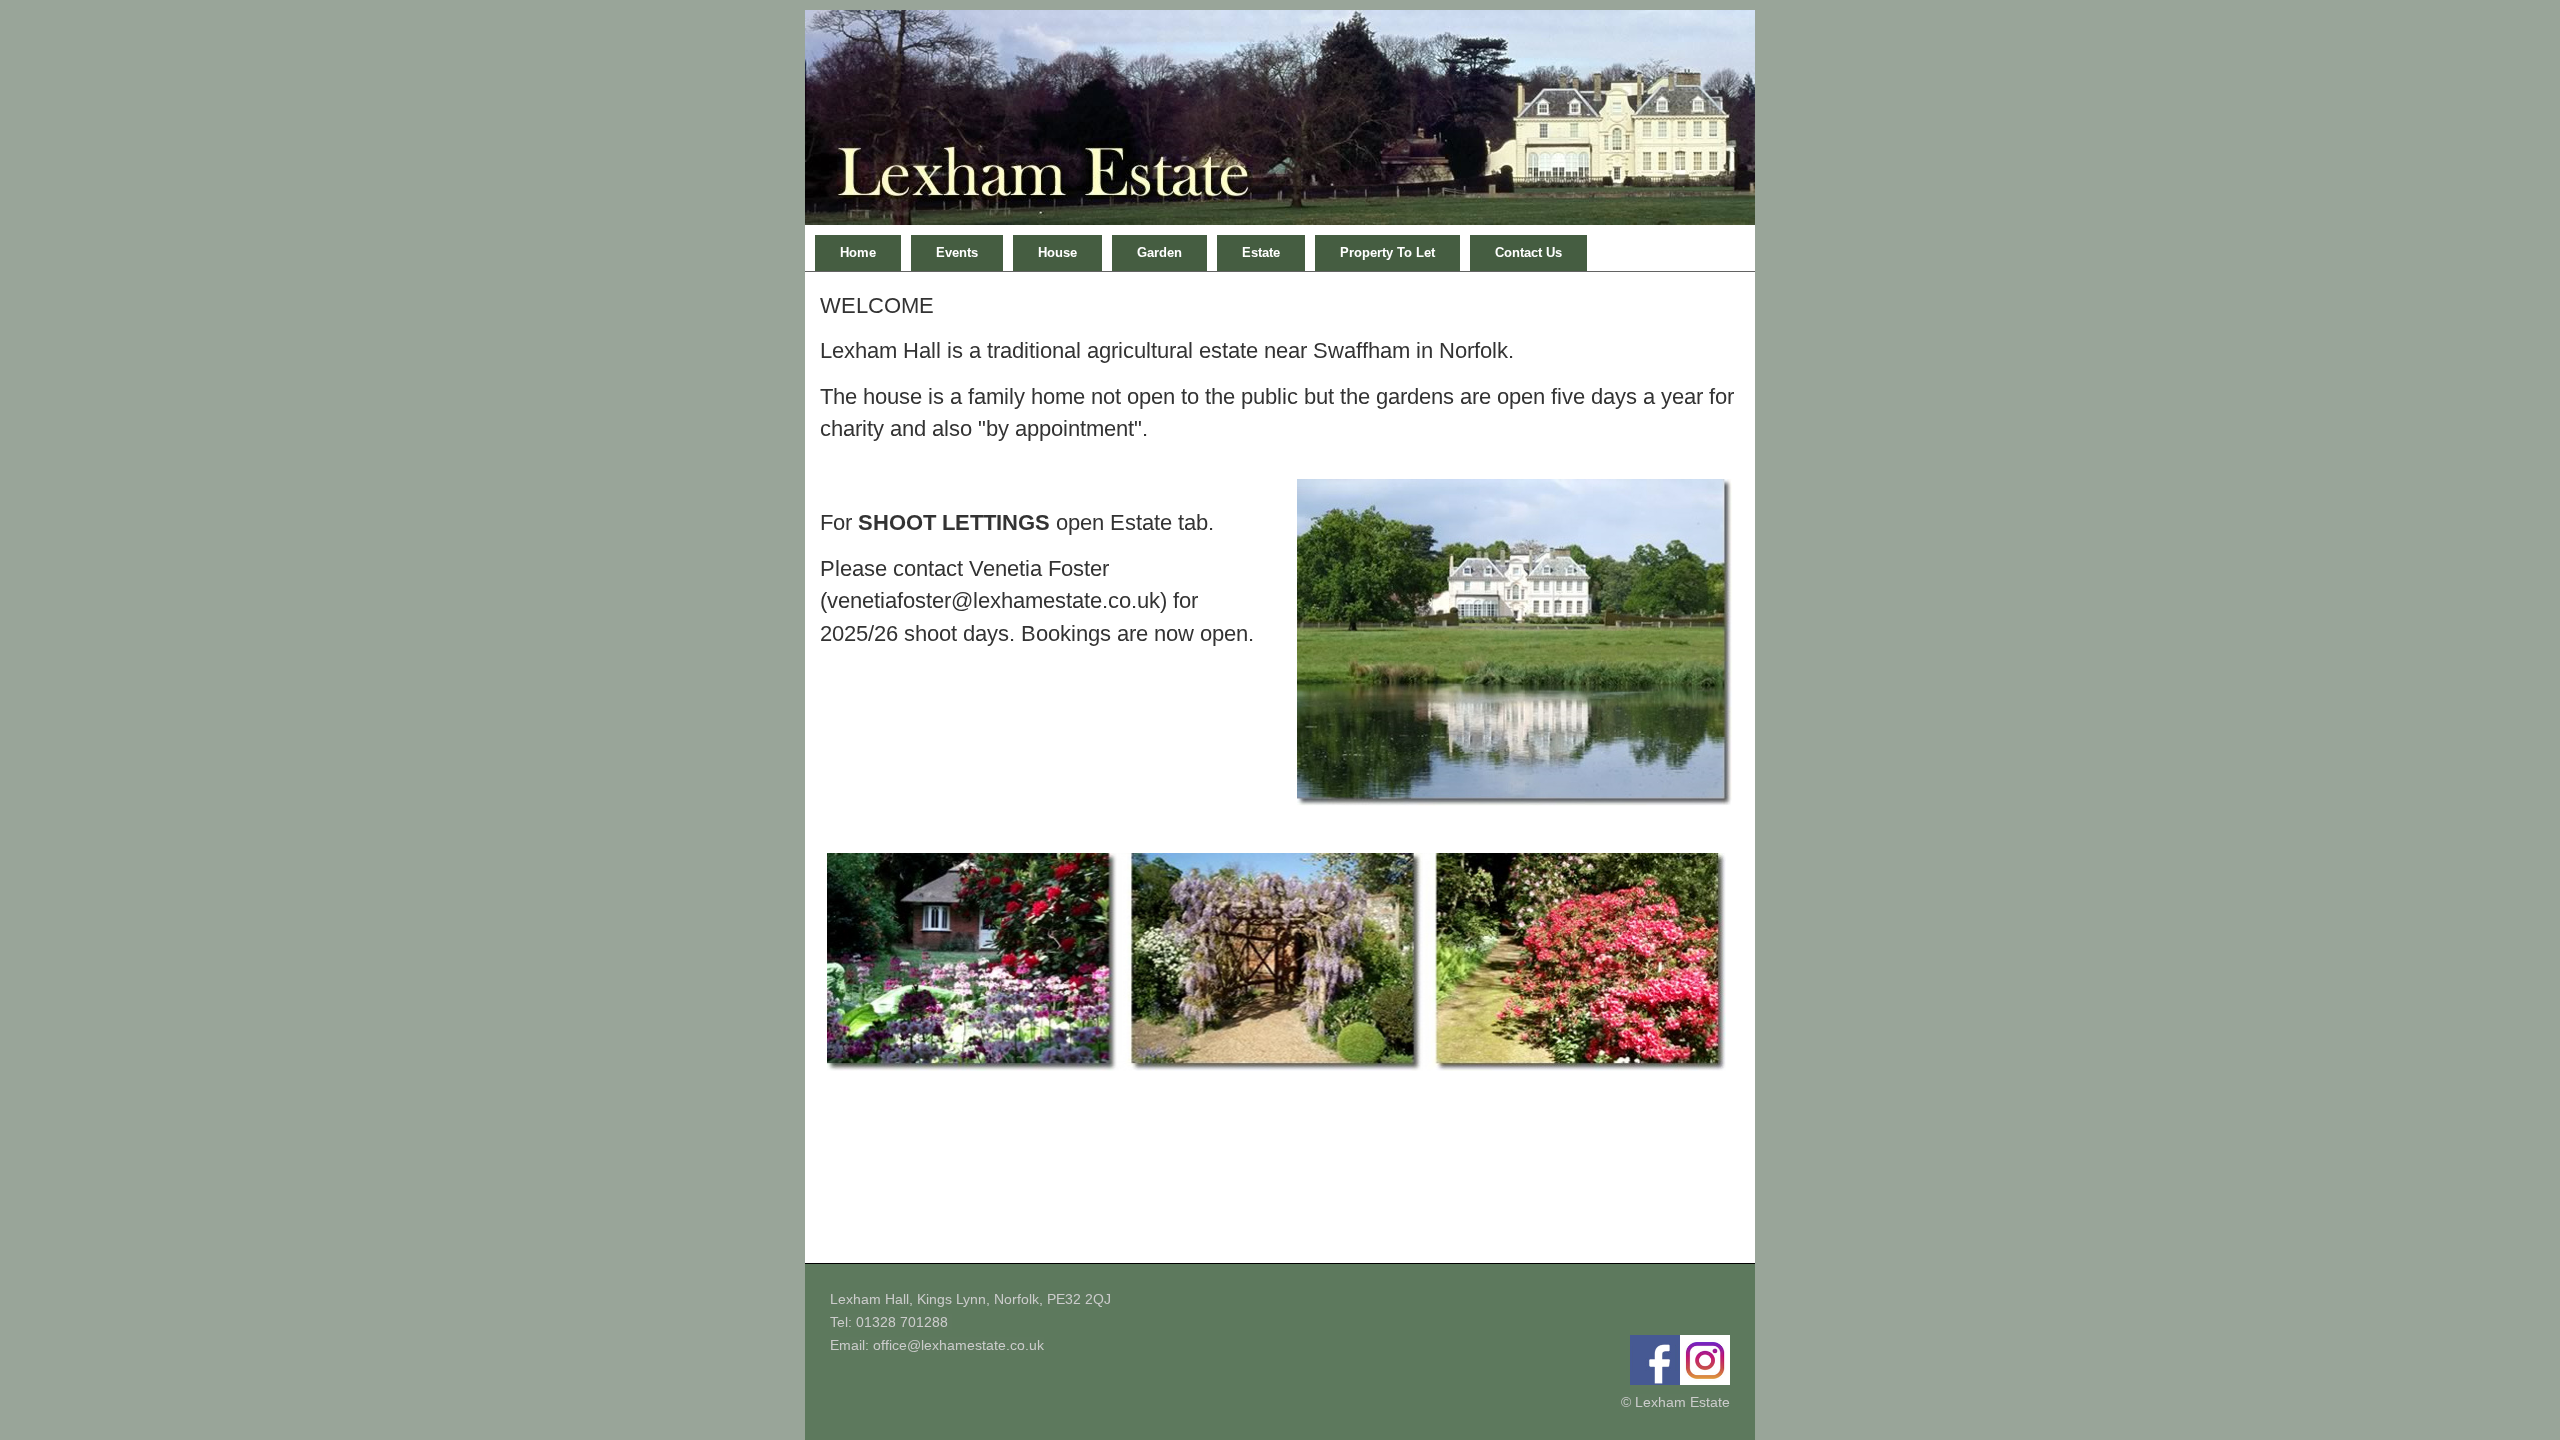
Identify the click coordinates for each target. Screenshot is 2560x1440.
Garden (1159, 252)
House (1057, 252)
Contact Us (1528, 252)
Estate (1261, 252)
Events (957, 252)
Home (858, 252)
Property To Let (1387, 252)
